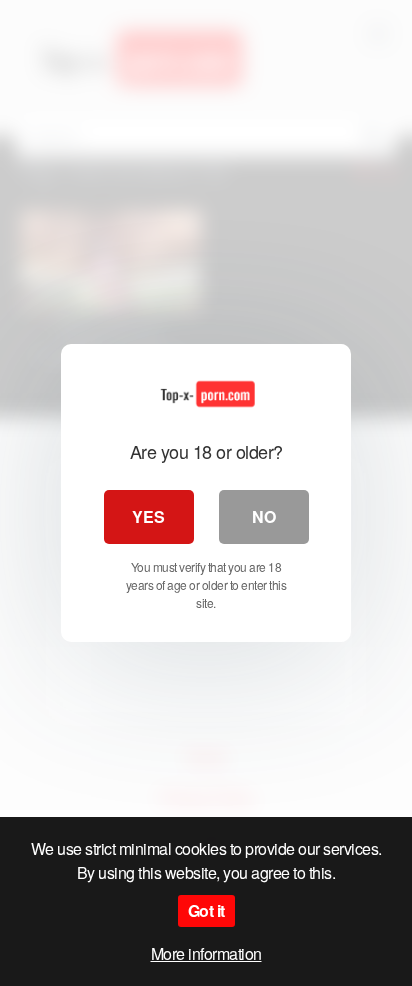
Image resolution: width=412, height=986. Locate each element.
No (264, 516)
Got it (206, 910)
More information (206, 953)
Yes (148, 516)
